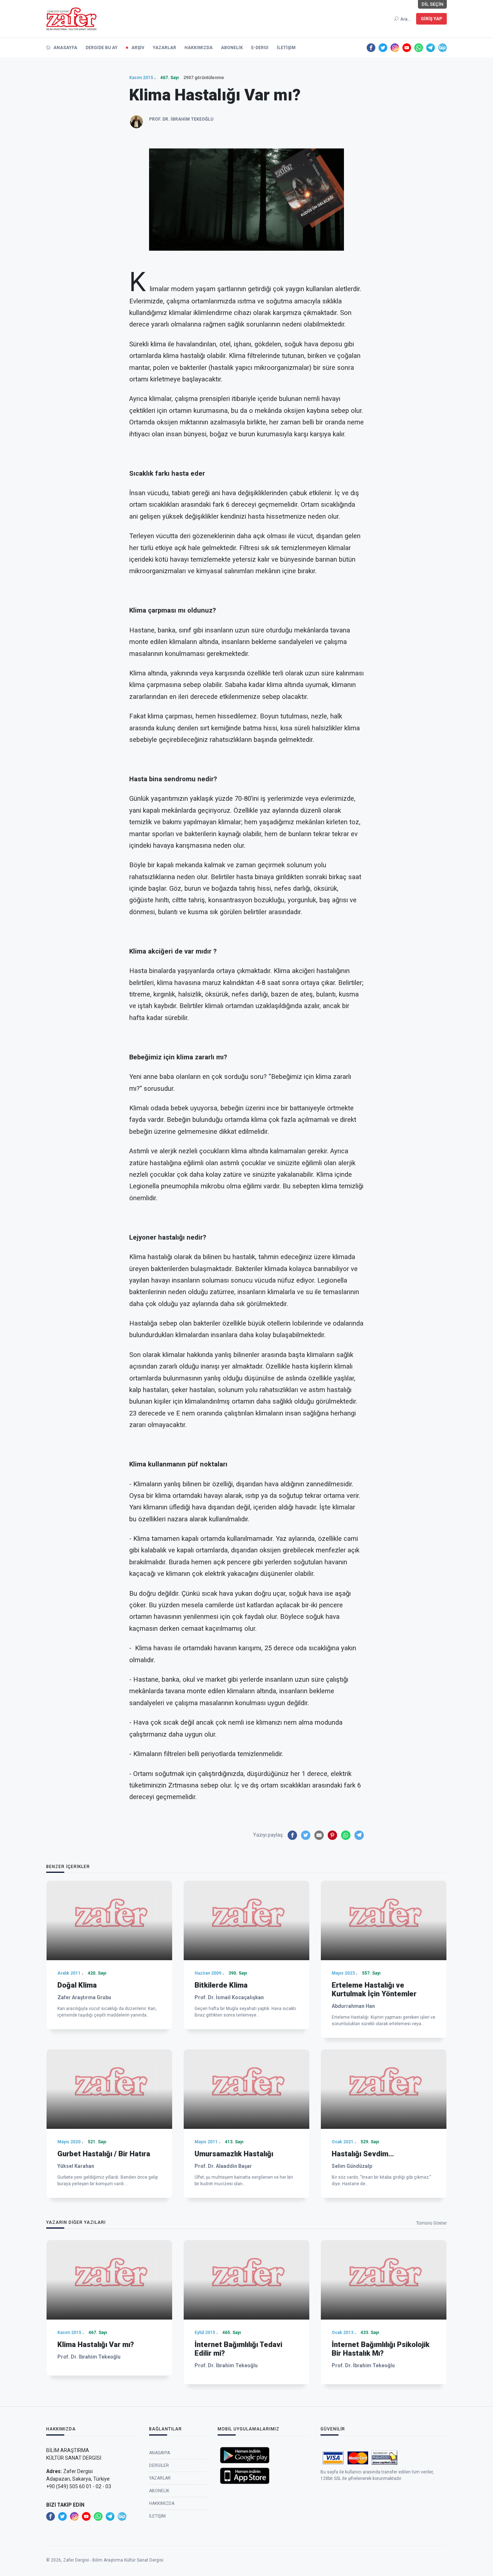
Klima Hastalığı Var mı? (96, 2344)
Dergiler (159, 2465)
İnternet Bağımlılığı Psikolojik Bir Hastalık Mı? (381, 2349)
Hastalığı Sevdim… (363, 2154)
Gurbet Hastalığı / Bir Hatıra (104, 2154)
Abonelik (232, 48)
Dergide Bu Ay (102, 48)
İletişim (286, 48)
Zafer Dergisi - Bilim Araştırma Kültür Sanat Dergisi (113, 2560)
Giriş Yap (431, 19)
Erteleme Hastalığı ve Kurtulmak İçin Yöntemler (374, 1989)
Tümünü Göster (431, 2223)
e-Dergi (260, 48)
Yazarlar (164, 48)
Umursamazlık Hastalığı (234, 2154)
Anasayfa (65, 48)
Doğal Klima (77, 1985)
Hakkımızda (198, 48)
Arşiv (138, 48)
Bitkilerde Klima (221, 1985)
